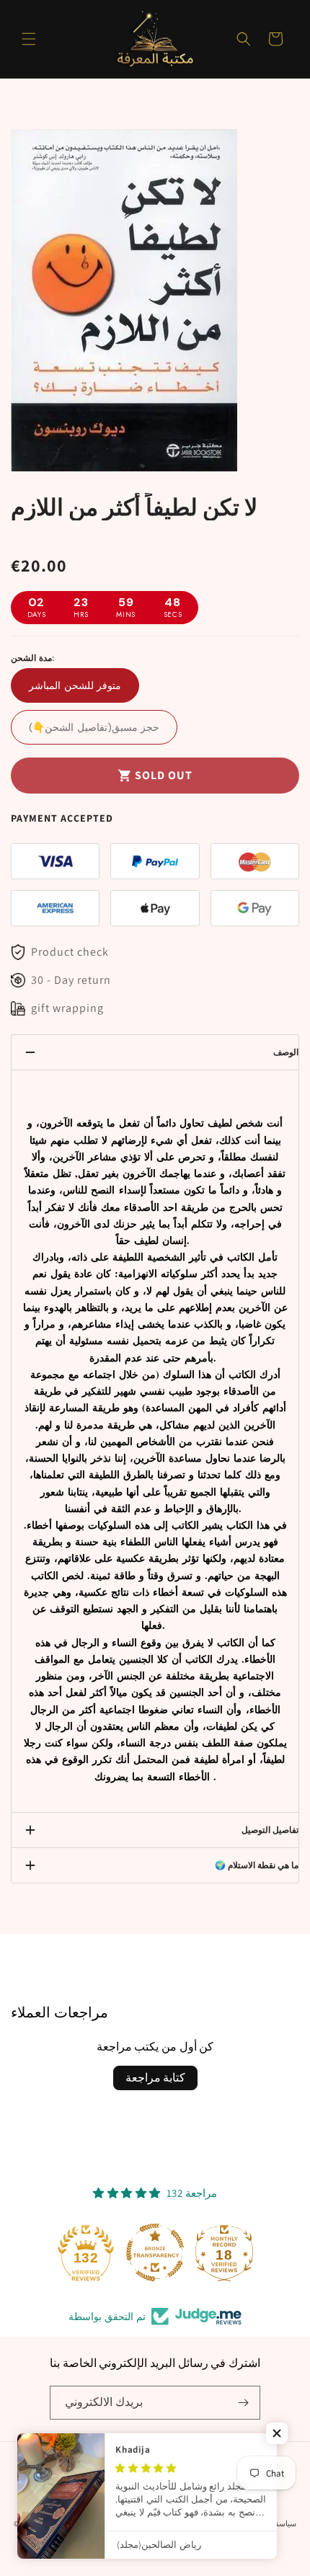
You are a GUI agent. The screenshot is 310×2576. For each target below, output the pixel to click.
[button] (29, 39)
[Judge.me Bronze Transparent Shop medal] (155, 2252)
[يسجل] (244, 2403)
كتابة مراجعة (155, 2078)
